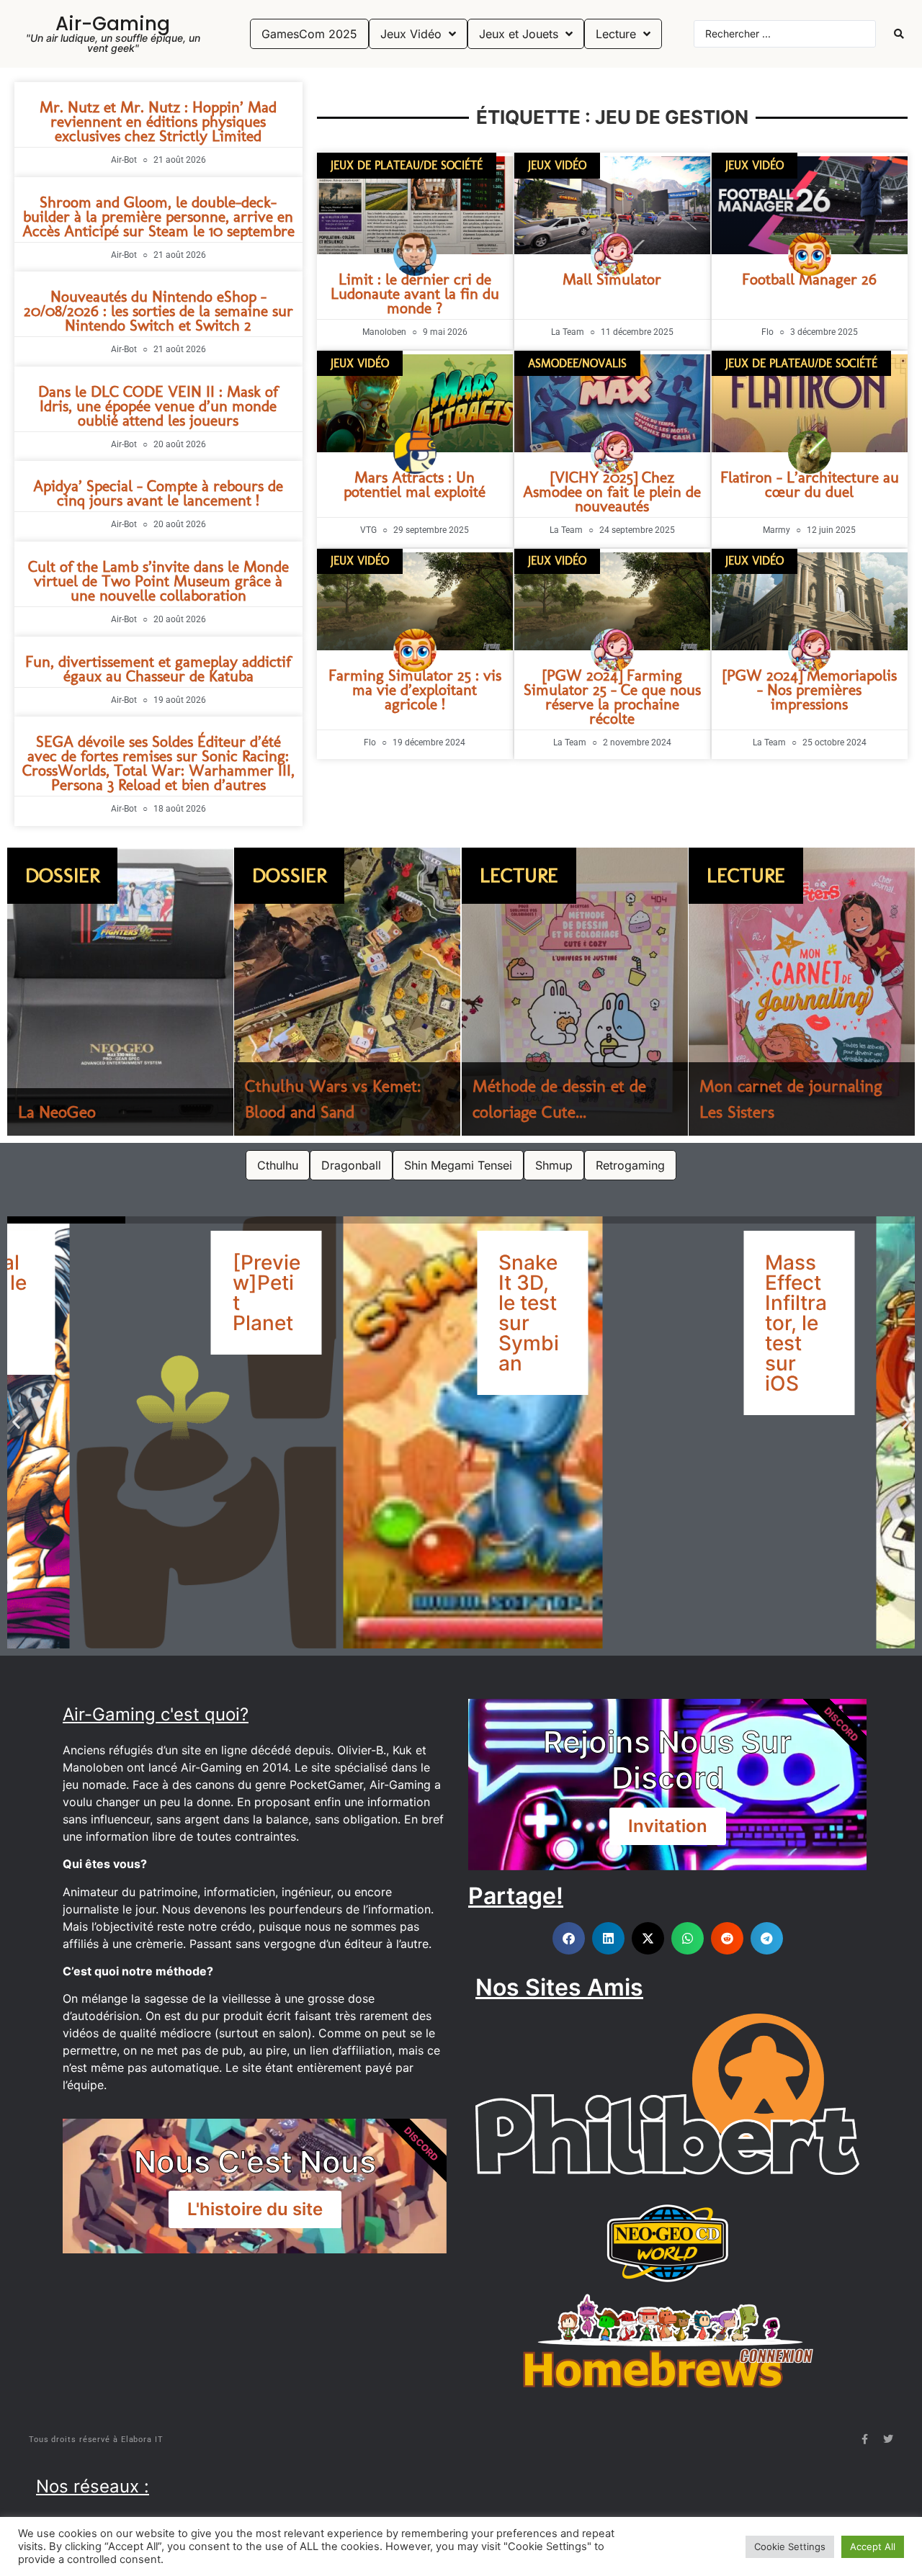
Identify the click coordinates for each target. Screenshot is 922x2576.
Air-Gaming (113, 24)
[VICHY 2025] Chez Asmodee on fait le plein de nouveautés (612, 492)
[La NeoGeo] (120, 992)
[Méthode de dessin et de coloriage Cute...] (575, 992)
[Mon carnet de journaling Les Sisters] (802, 992)
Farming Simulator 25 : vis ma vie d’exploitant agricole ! (415, 690)
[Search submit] (899, 34)
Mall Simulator (612, 279)
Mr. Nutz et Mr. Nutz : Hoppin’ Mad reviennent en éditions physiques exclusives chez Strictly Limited (158, 121)
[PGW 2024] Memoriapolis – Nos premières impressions (810, 690)
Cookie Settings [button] (790, 2546)
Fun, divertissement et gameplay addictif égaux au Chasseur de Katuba (158, 669)
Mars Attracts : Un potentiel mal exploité (415, 484)
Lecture (519, 875)
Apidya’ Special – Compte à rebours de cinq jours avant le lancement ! (158, 493)
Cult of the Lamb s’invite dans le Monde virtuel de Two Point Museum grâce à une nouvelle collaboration (158, 581)
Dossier (62, 875)
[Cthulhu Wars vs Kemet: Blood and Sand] (347, 992)
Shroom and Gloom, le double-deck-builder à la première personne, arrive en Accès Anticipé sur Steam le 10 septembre (158, 216)
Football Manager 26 (809, 279)
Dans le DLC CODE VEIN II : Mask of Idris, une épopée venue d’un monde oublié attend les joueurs (158, 406)
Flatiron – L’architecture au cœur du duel (810, 484)
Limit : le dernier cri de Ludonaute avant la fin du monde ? (415, 293)
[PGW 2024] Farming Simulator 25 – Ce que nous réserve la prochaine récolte (612, 697)
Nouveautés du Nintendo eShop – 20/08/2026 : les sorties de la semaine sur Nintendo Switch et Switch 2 (158, 311)
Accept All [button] (873, 2546)
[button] (16, 1421)
